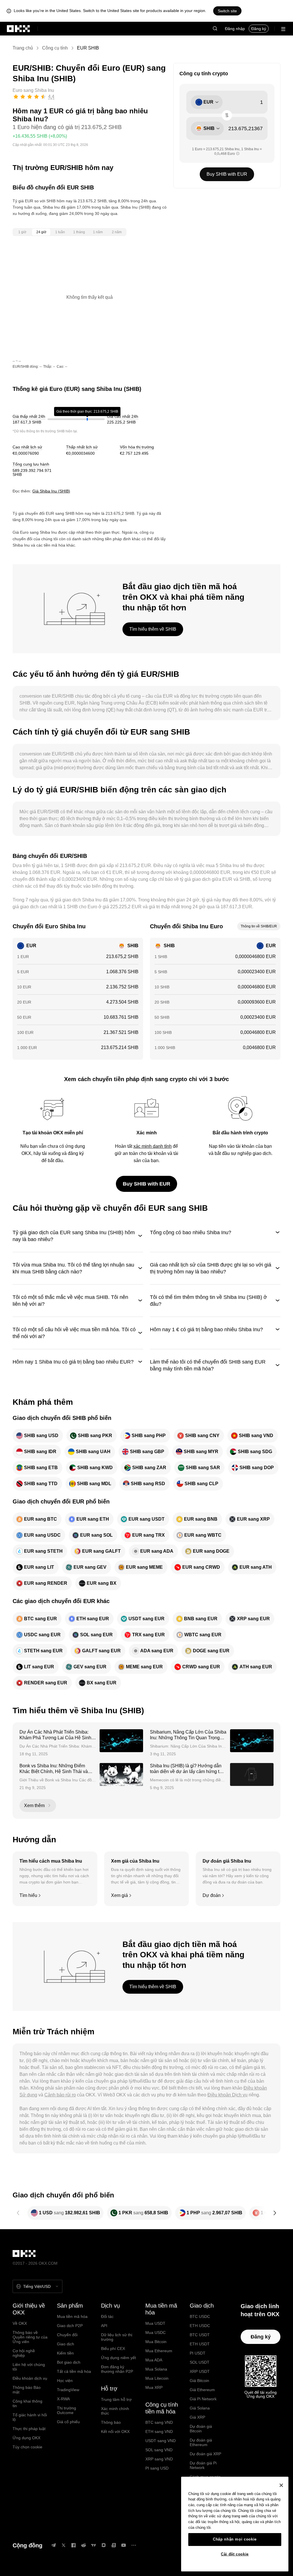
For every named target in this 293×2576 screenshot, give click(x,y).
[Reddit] (84, 2545)
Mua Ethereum (159, 2351)
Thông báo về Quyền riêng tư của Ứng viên (30, 2337)
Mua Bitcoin (156, 2342)
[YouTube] (124, 2545)
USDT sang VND (161, 2441)
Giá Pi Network (203, 2399)
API (104, 2326)
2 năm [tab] (117, 232)
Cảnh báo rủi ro (60, 2095)
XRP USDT (200, 2371)
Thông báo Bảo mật (27, 2390)
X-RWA (63, 2399)
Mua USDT (155, 2323)
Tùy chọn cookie (27, 2447)
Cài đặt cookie (235, 2554)
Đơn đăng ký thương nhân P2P (117, 2369)
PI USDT (198, 2353)
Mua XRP (154, 2387)
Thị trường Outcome (67, 2410)
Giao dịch (66, 2344)
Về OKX (20, 2323)
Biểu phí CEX (113, 2349)
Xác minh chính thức (115, 2411)
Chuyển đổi (67, 2335)
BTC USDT (200, 2335)
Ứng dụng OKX (26, 2438)
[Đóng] (281, 2485)
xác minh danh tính (153, 1146)
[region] (235, 2524)
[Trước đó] (18, 2213)
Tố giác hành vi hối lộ (30, 2417)
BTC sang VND (159, 2422)
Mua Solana (156, 2369)
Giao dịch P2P (70, 2326)
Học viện (65, 2381)
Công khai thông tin (27, 2403)
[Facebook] (74, 2545)
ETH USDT (200, 2344)
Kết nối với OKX (115, 2431)
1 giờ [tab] (22, 232)
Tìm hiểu (28, 1895)
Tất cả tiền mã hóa (74, 2371)
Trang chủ (23, 48)
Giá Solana (200, 2408)
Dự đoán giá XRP (205, 2454)
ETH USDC (200, 2326)
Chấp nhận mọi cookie (235, 2539)
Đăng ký (259, 29)
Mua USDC (156, 2332)
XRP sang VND (159, 2459)
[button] (215, 29)
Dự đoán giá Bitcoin (201, 2429)
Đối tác (107, 2316)
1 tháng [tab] (79, 232)
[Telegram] (54, 2545)
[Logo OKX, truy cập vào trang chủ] (19, 29)
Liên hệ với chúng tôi (29, 2367)
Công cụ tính (55, 48)
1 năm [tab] (98, 232)
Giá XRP (197, 2417)
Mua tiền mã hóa (72, 2316)
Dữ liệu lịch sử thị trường (117, 2337)
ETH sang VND (159, 2431)
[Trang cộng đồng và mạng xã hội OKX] (134, 2545)
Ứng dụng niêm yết (118, 2358)
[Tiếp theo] (275, 2213)
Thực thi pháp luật (29, 2429)
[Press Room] (114, 2545)
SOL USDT (200, 2362)
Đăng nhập (235, 29)
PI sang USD (157, 2468)
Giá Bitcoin (199, 2381)
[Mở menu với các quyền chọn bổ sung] (283, 29)
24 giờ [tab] (41, 232)
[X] (64, 2545)
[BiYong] (104, 2545)
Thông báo (111, 2422)
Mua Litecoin (157, 2378)
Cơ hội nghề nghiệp (24, 2353)
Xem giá (119, 1895)
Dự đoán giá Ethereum (201, 2442)
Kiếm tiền (65, 2353)
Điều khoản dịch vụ (30, 2378)
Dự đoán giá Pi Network (203, 2465)
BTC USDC (200, 2316)
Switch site (227, 11)
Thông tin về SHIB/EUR (259, 926)
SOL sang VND (159, 2450)
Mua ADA (154, 2360)
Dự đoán (212, 1895)
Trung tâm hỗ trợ (116, 2399)
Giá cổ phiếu (68, 2422)
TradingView (68, 2390)
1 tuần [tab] (60, 232)
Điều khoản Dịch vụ (227, 2095)
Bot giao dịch (69, 2362)
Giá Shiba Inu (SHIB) (51, 491)
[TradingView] (94, 2545)
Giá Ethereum (202, 2390)
